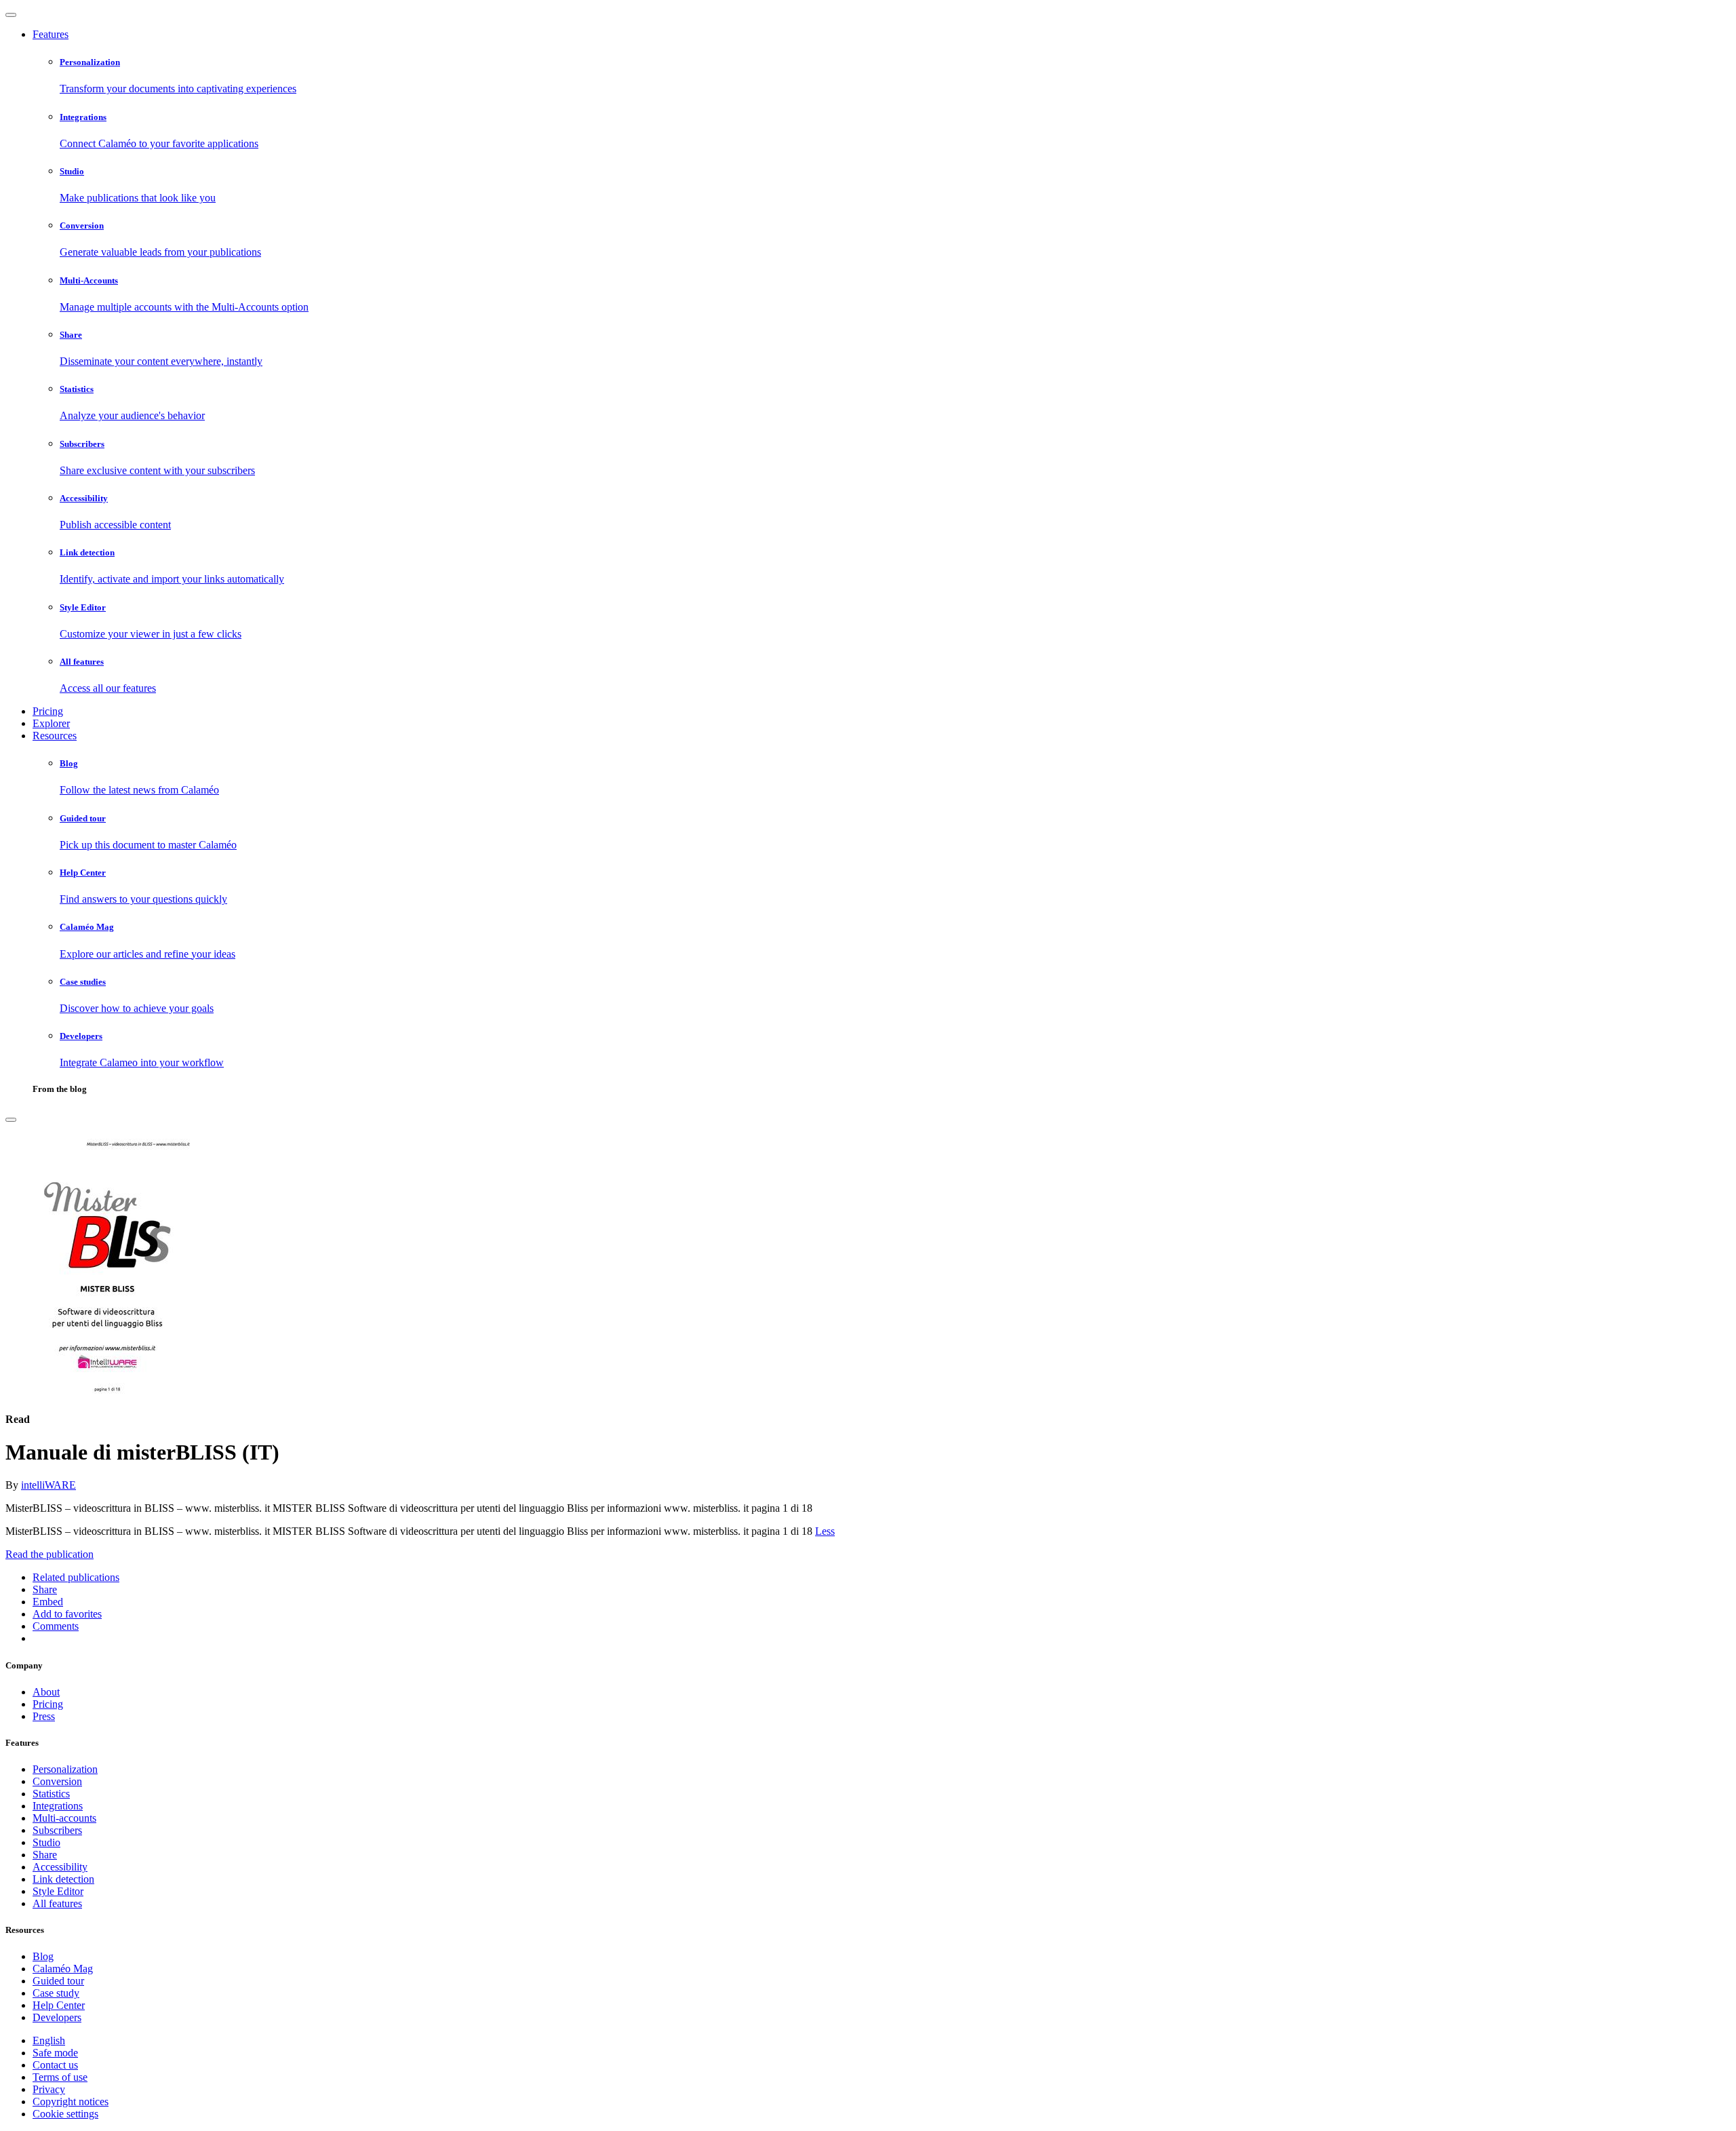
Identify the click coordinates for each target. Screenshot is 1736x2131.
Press (44, 1716)
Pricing (48, 711)
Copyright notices (71, 2101)
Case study (56, 1993)
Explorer (51, 723)
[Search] (11, 1120)
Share (45, 1855)
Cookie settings (65, 2114)
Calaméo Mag (63, 1969)
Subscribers (57, 1830)
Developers (57, 2017)
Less (825, 1531)
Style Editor (58, 1891)
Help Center (59, 2005)
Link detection (63, 1879)
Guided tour (58, 1981)
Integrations (58, 1806)
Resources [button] (55, 736)
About (46, 1692)
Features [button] (51, 34)
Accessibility (60, 1867)
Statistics (51, 1794)
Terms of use (60, 2077)
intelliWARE (48, 1485)
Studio (46, 1842)
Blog (43, 1956)
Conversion (57, 1781)
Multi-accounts (64, 1818)
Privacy (49, 2089)
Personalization (65, 1769)
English (49, 2040)
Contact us (55, 2065)
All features (57, 1903)
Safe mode (55, 2053)
